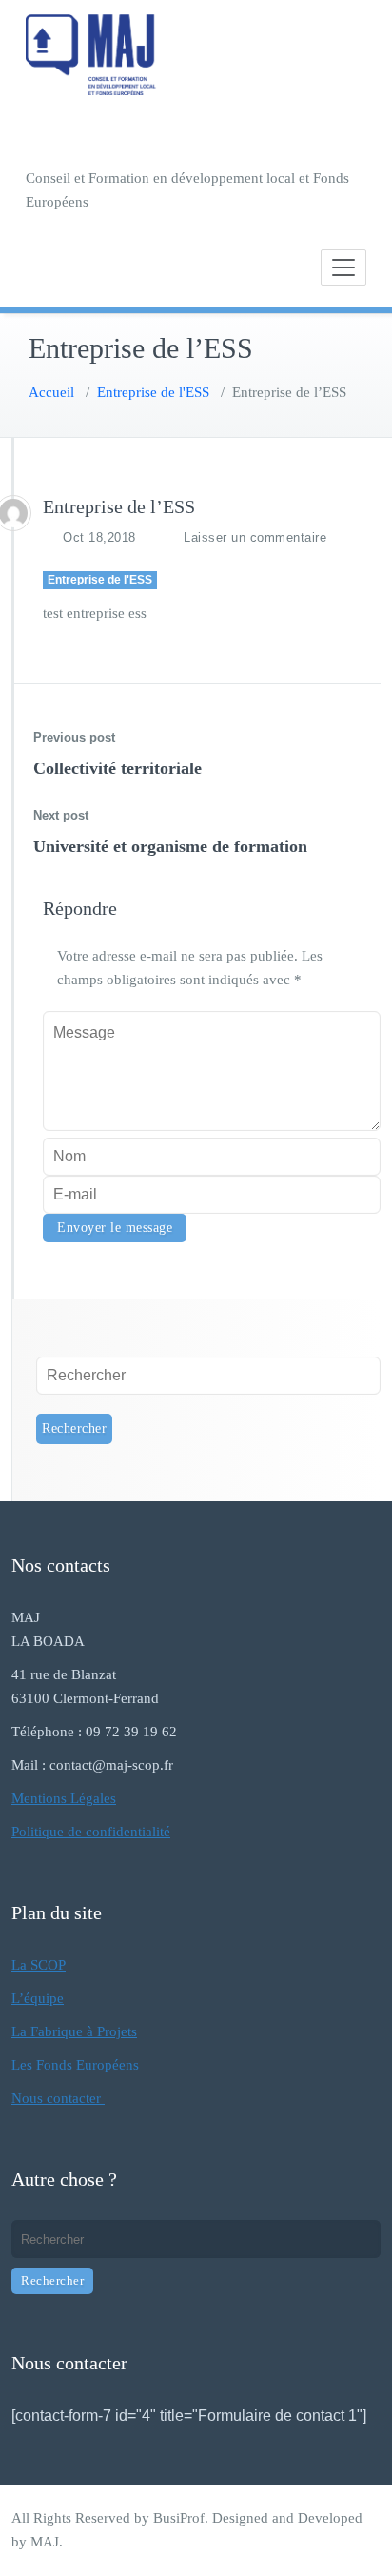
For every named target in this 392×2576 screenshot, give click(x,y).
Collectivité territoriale (118, 768)
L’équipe (38, 1998)
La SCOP (39, 1965)
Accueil (51, 392)
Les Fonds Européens (77, 2065)
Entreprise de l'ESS (153, 392)
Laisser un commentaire (255, 537)
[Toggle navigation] (343, 268)
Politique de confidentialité (91, 1832)
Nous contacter (58, 2098)
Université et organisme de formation (170, 846)
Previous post (74, 737)
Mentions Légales (64, 1798)
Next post (61, 815)
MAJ (45, 2542)
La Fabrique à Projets (74, 2031)
